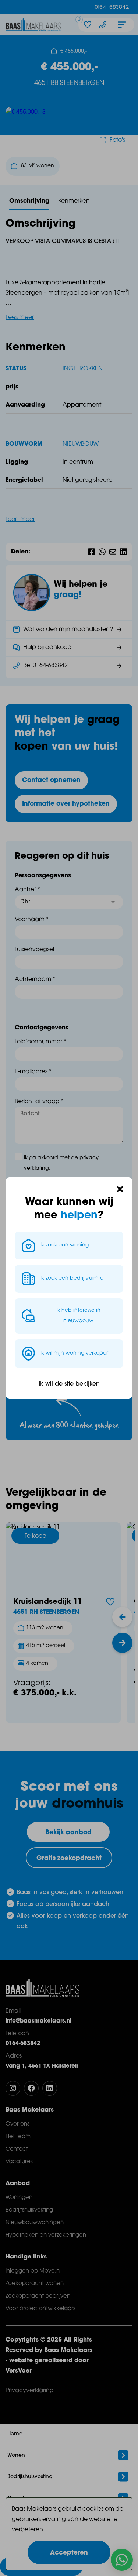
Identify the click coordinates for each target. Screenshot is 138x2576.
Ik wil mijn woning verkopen (75, 1353)
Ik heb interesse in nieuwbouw (78, 1316)
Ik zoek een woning (65, 1245)
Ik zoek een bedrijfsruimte (72, 1278)
